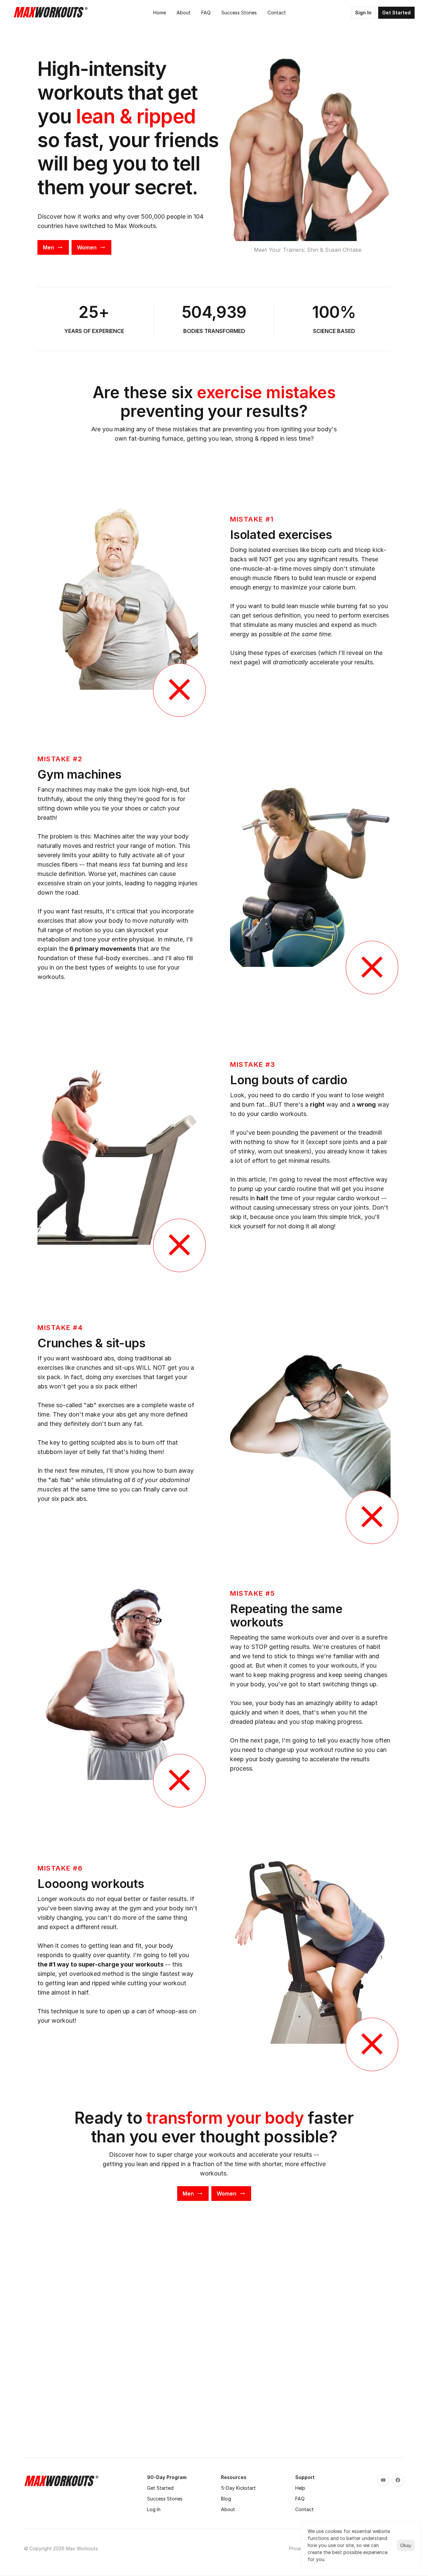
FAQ (300, 2499)
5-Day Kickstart (238, 2488)
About (228, 2509)
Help (300, 2488)
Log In (154, 2509)
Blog (226, 2499)
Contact (304, 2509)
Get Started (160, 2488)
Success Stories (165, 2499)
